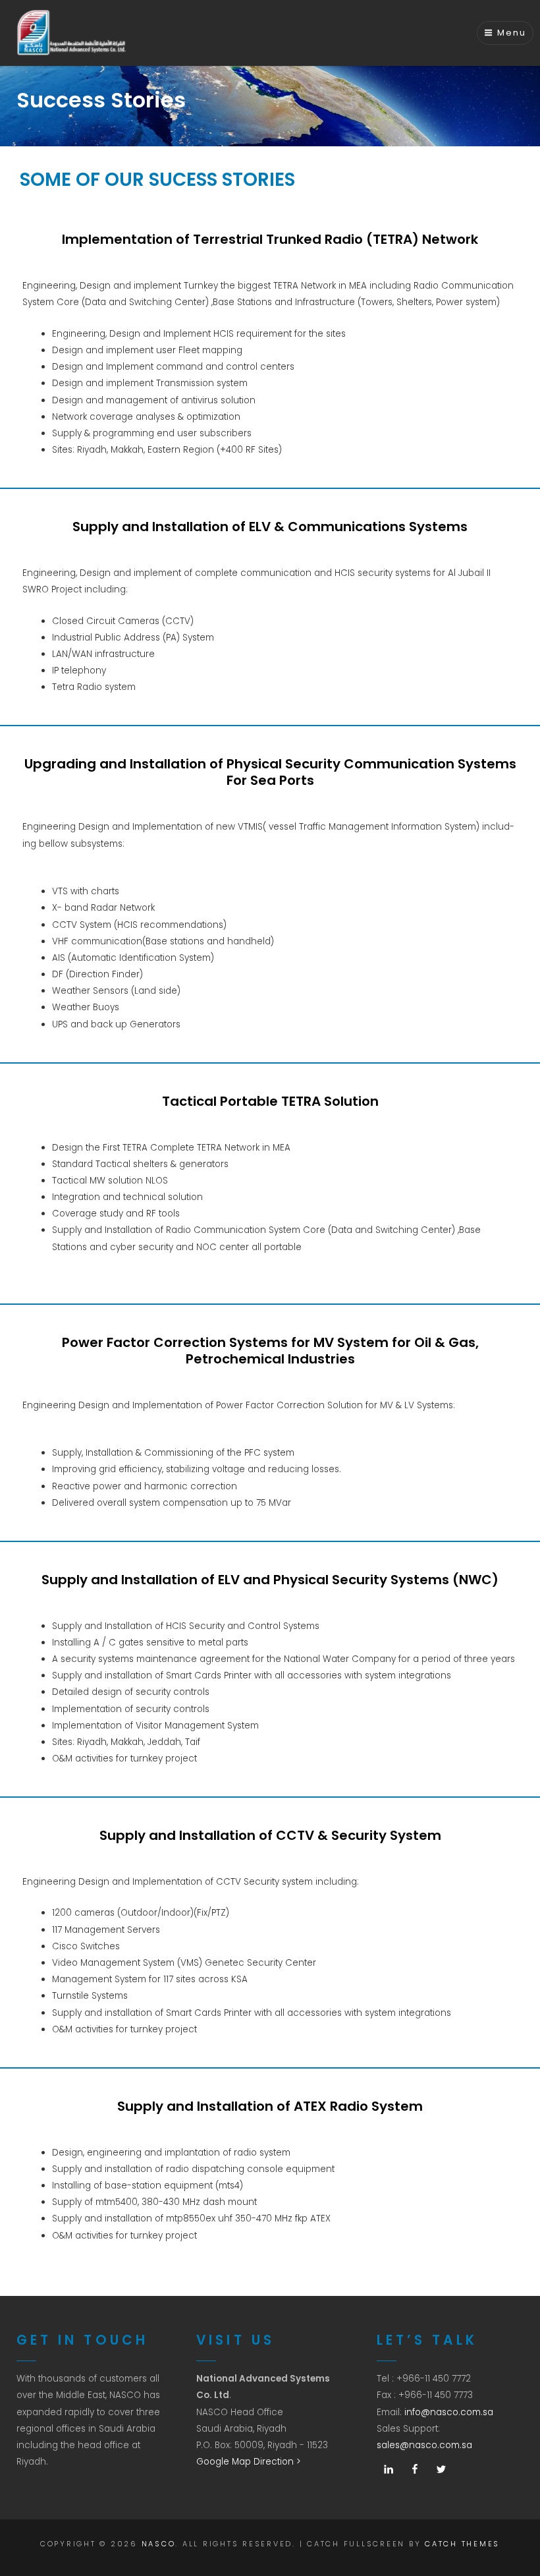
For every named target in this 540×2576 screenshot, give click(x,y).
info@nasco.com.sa (449, 2412)
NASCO (159, 2544)
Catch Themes (462, 2544)
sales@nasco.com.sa (424, 2445)
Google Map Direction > (249, 2462)
